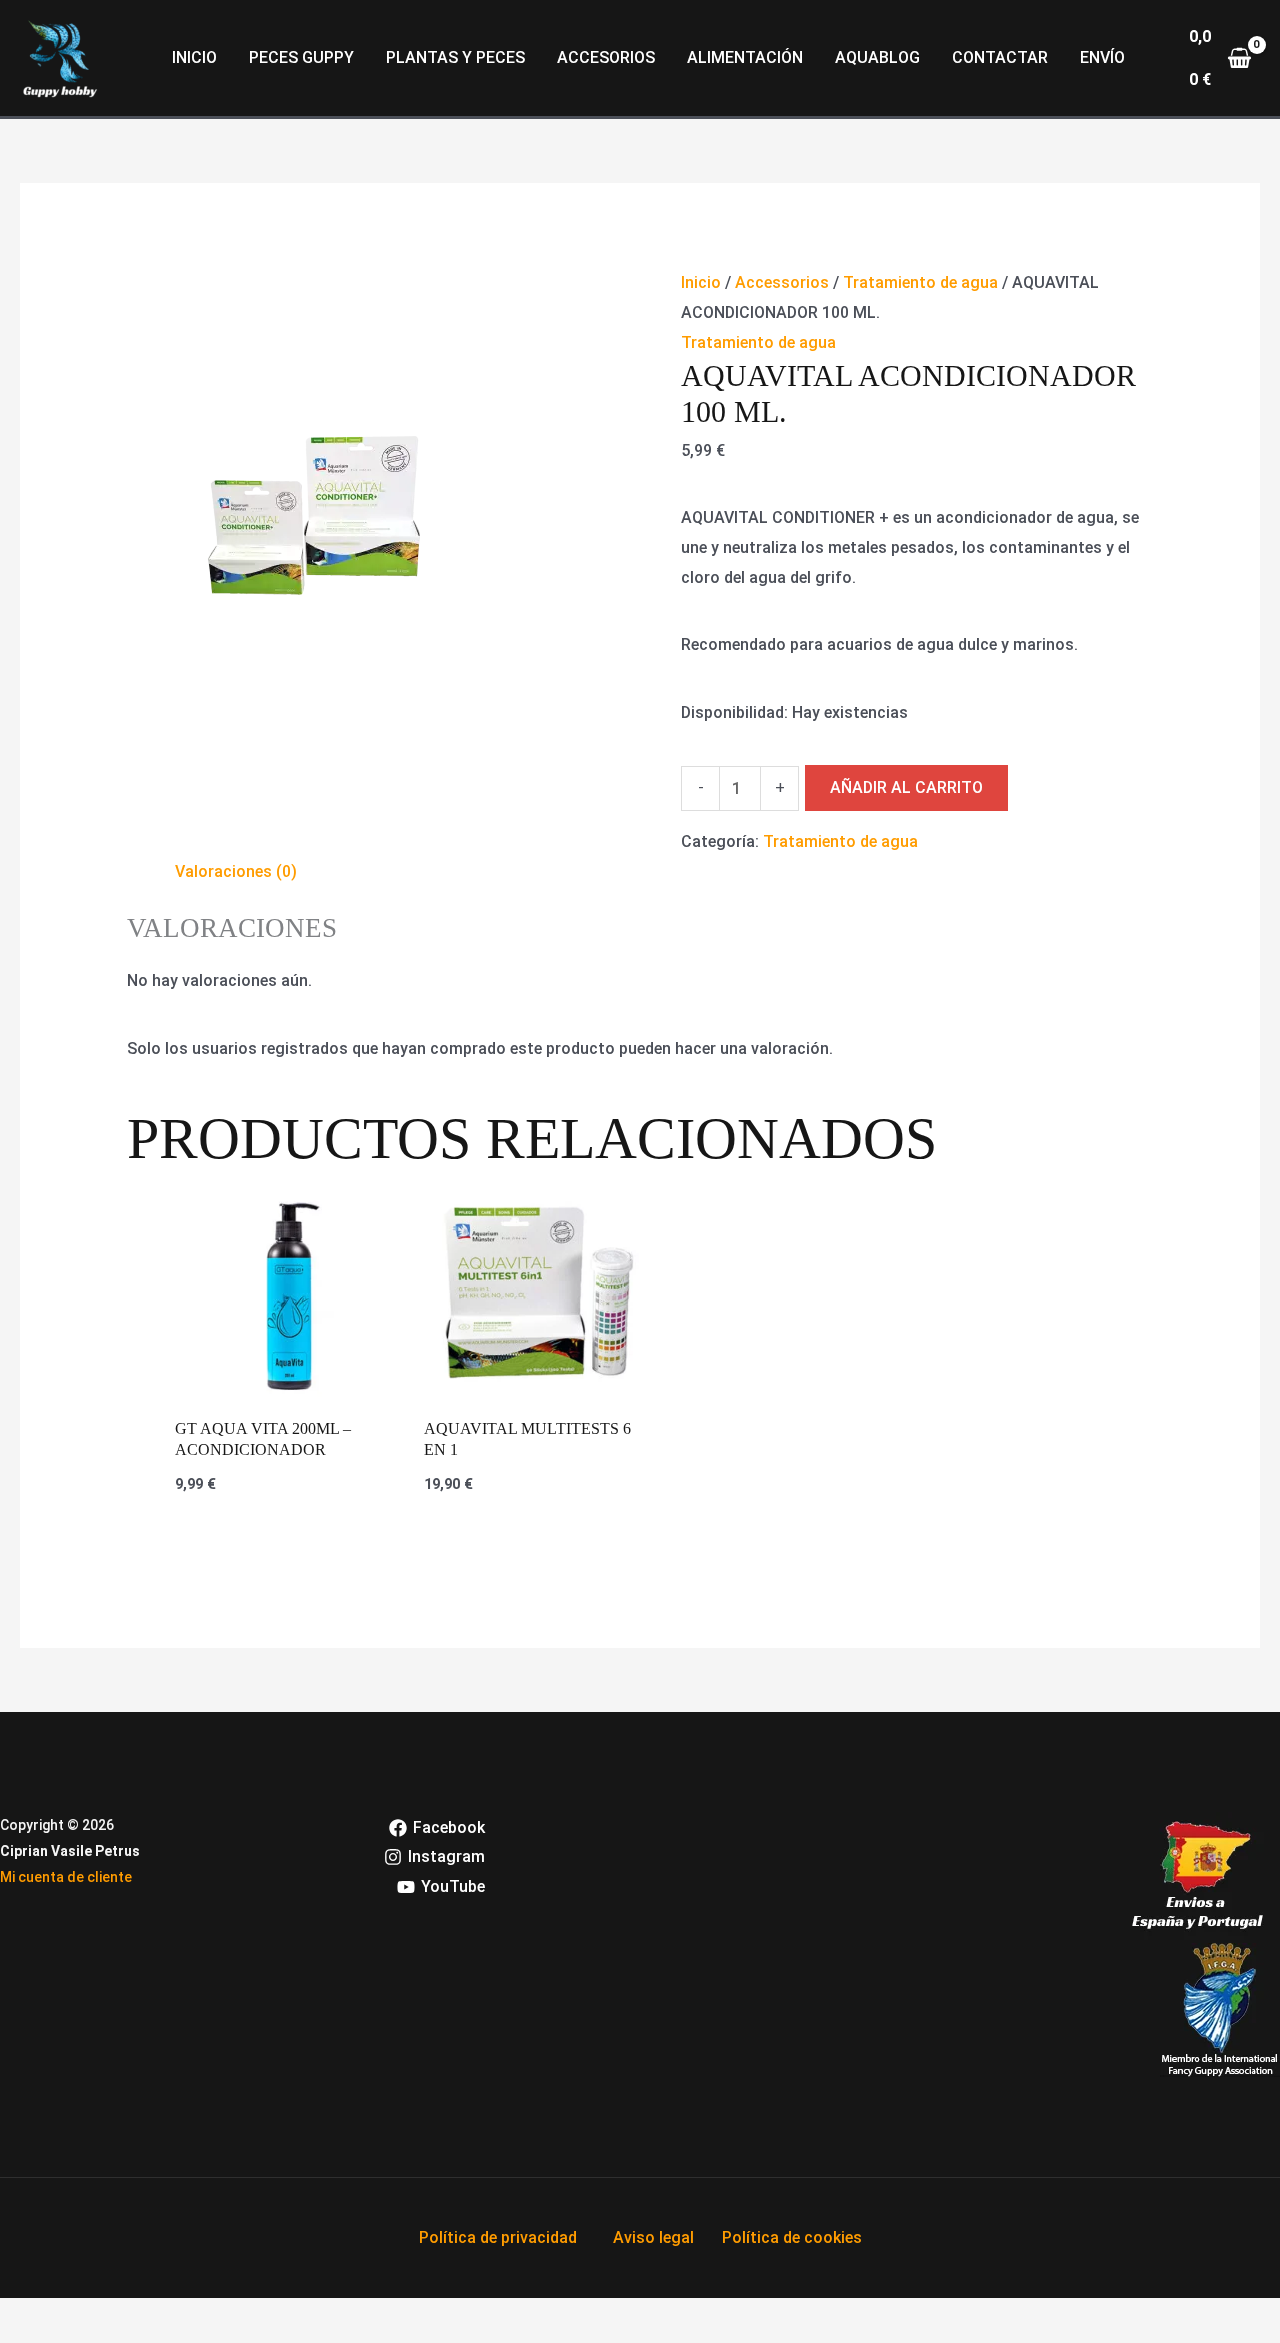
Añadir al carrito (906, 787)
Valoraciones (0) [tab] (236, 871)
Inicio (194, 57)
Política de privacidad (498, 2237)
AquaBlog (877, 57)
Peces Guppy (301, 57)
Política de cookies (792, 2237)
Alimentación (745, 57)
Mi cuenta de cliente (66, 1877)
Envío (1102, 57)
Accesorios (606, 57)
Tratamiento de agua (920, 282)
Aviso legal (653, 2237)
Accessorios (782, 282)
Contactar (1000, 57)
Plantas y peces (455, 57)
